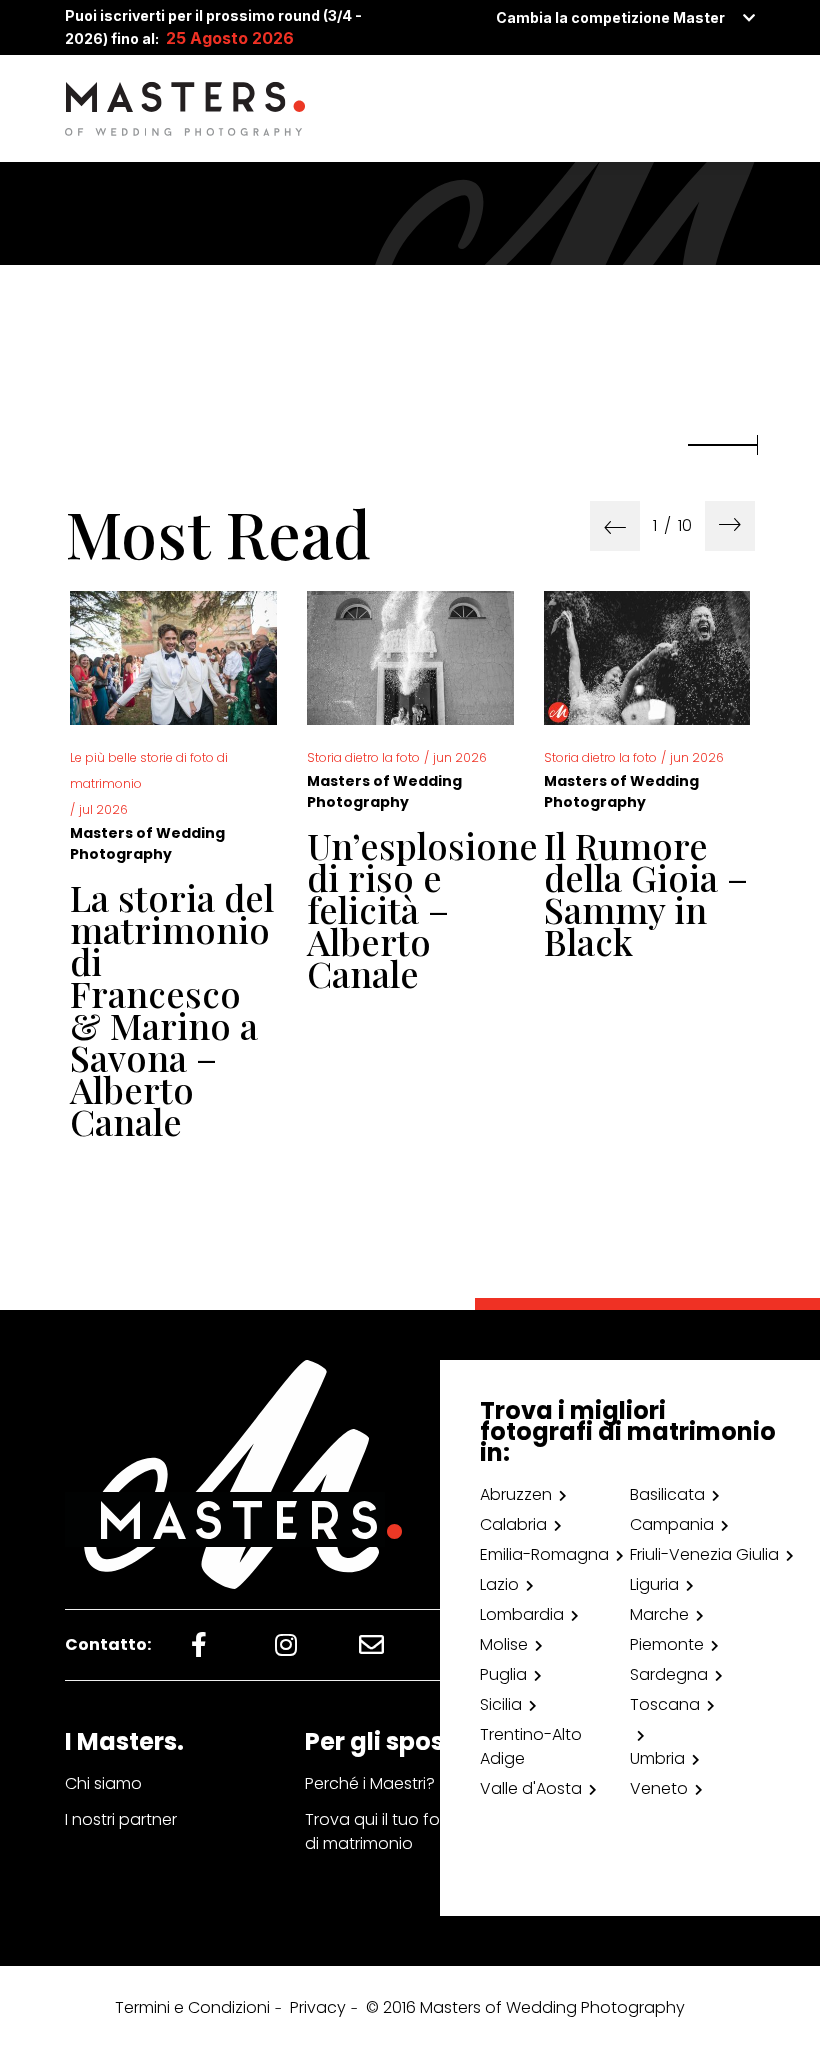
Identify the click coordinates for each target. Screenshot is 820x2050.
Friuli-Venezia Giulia (704, 1554)
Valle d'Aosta (531, 1788)
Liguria (654, 1584)
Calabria (513, 1524)
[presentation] (615, 526)
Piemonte (667, 1644)
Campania (672, 1524)
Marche (659, 1614)
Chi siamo (103, 1783)
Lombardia (522, 1614)
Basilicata (667, 1494)
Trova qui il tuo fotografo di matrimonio (403, 1831)
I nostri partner (121, 1819)
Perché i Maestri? (370, 1783)
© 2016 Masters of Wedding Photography (525, 2007)
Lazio (499, 1584)
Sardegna (669, 1674)
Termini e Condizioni (192, 2007)
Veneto (659, 1788)
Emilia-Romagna (544, 1554)
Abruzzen (516, 1494)
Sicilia (501, 1704)
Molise (504, 1644)
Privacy (318, 2007)
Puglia (503, 1674)
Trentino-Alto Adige (531, 1746)
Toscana (665, 1704)
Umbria (657, 1758)
